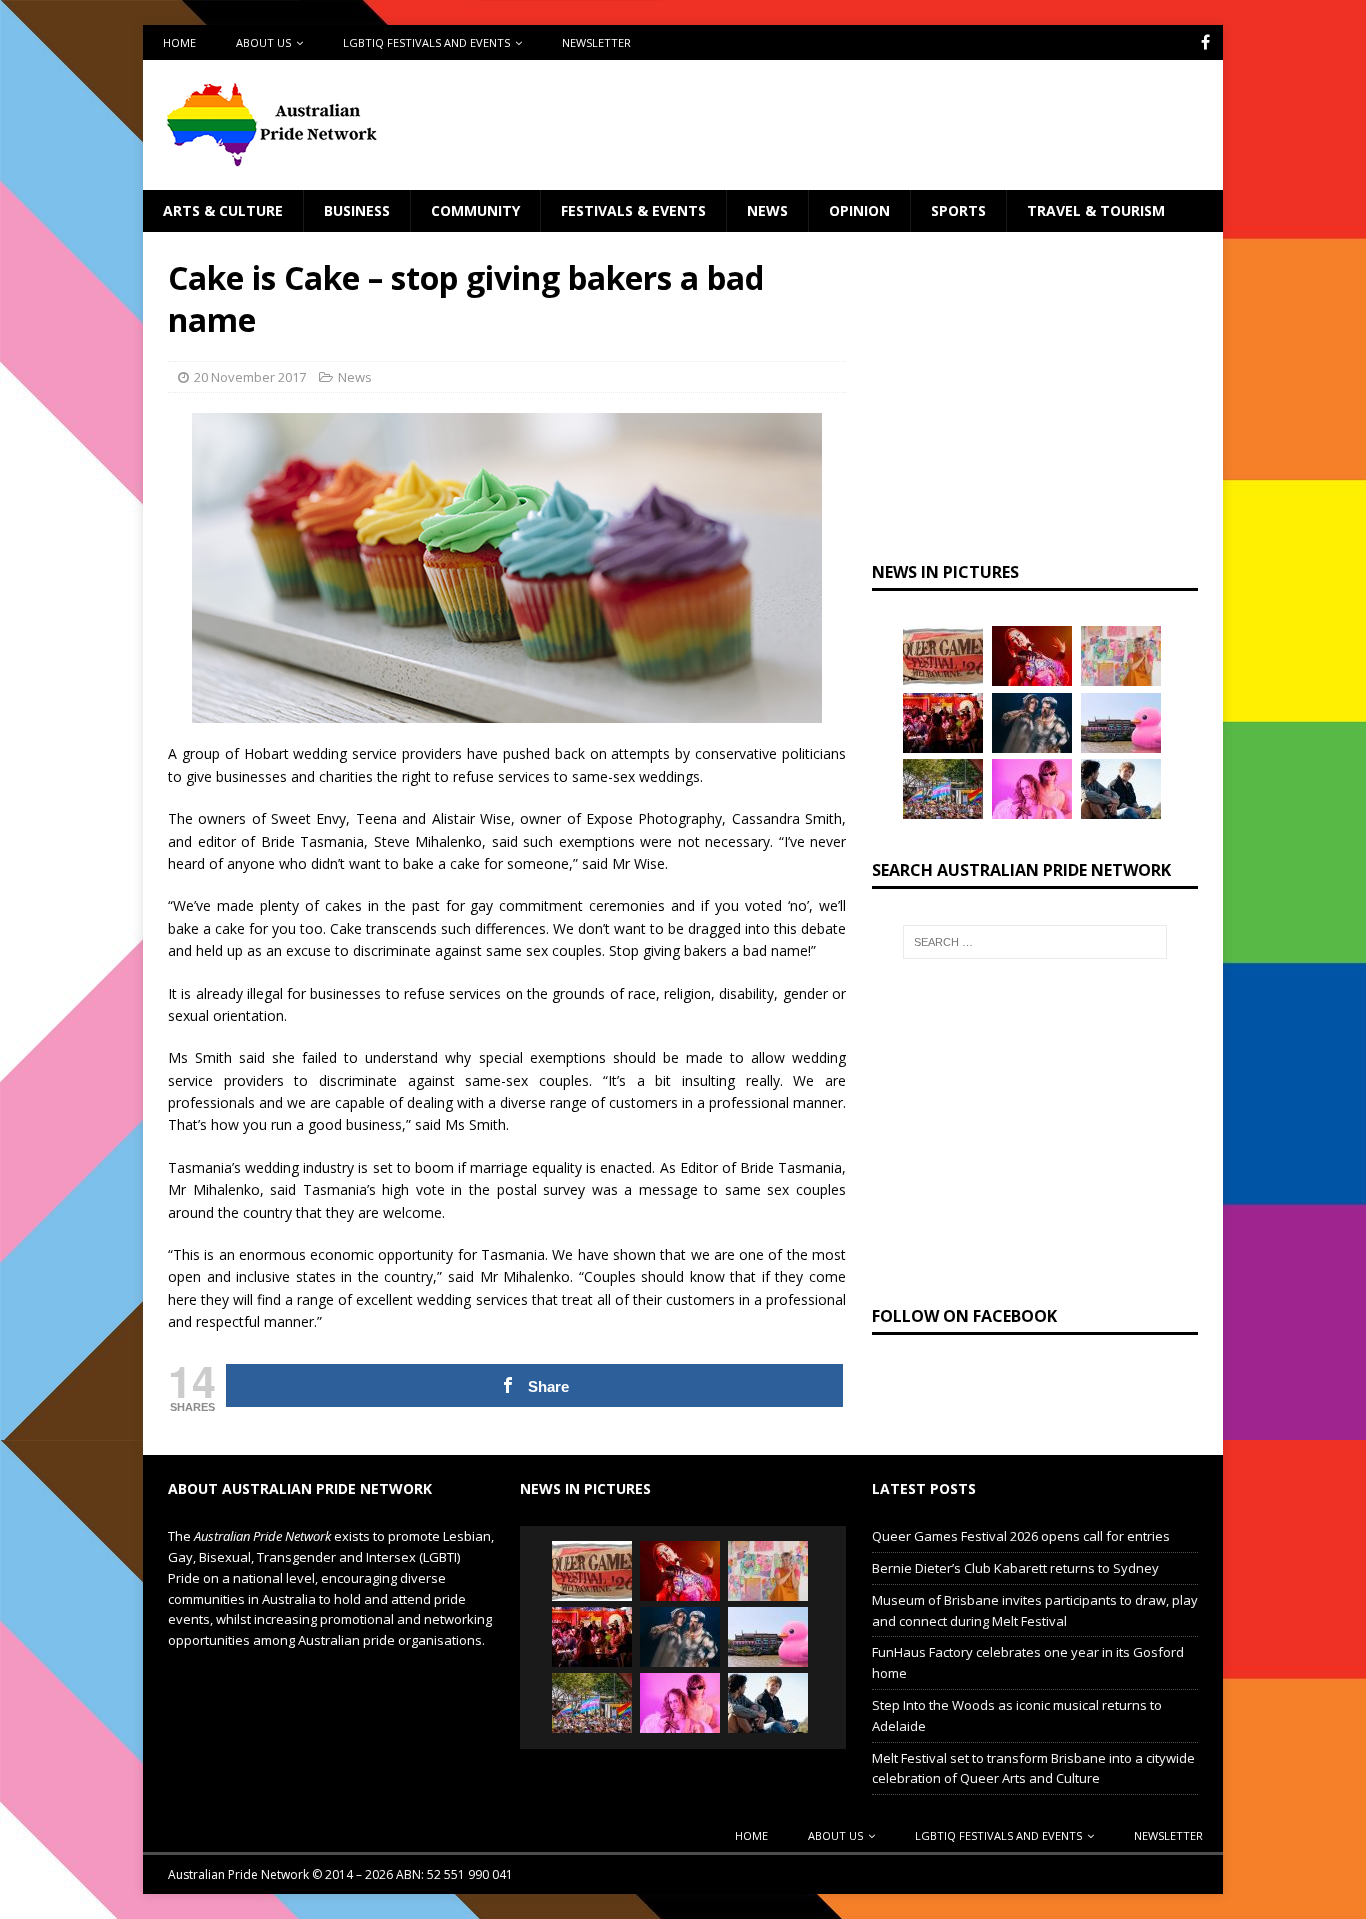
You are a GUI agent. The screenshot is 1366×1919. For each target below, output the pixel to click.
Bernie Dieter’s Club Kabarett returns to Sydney (1015, 1568)
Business (357, 210)
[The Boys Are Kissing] (1032, 789)
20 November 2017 (250, 377)
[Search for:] (1035, 942)
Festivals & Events (633, 210)
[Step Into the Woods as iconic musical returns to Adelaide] (1032, 723)
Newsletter (596, 42)
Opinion (859, 210)
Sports (958, 210)
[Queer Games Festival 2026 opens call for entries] (943, 656)
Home (179, 42)
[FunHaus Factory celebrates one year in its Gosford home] (943, 723)
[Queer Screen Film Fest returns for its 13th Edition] (1121, 789)
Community (475, 210)
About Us (263, 42)
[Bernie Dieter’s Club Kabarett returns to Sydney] (1032, 656)
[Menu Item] (1205, 42)
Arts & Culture (223, 210)
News (767, 210)
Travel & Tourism (1096, 210)
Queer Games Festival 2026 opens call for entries (1021, 1536)
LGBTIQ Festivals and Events (426, 42)
